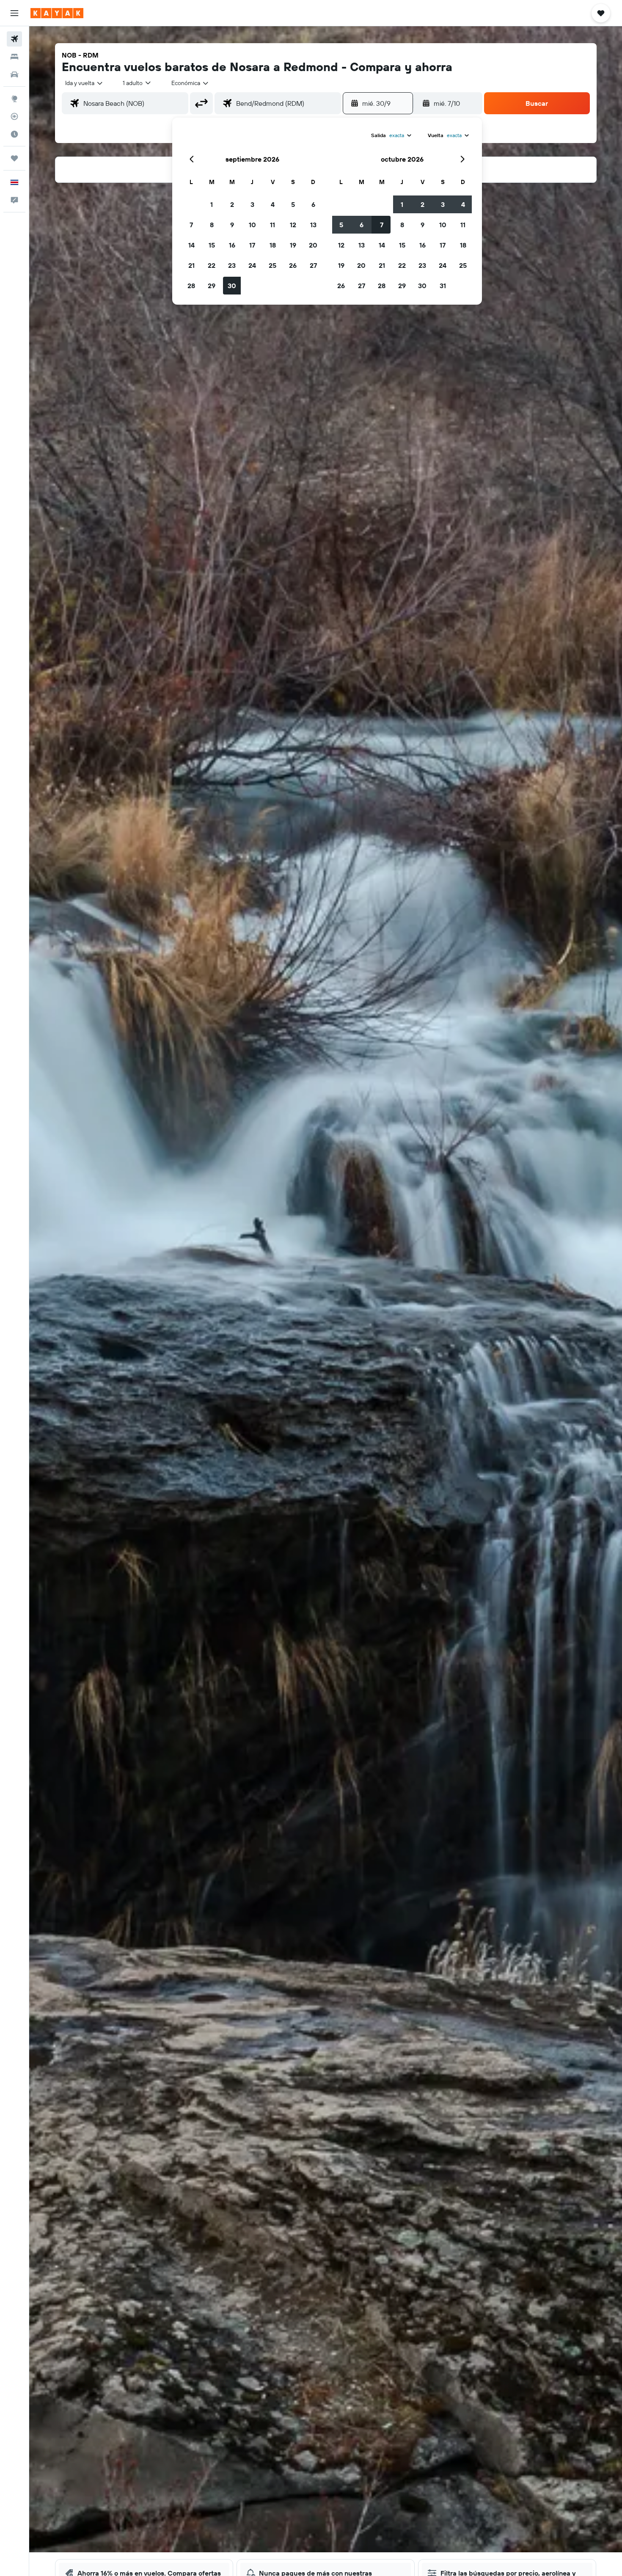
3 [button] (252, 204)
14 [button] (191, 245)
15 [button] (212, 245)
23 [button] (232, 265)
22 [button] (212, 265)
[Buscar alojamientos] (14, 57)
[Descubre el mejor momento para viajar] (14, 134)
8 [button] (212, 225)
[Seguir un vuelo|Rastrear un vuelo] (14, 116)
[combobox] (84, 83)
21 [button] (191, 265)
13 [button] (313, 225)
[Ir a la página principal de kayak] (57, 13)
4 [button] (273, 204)
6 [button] (313, 204)
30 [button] (232, 286)
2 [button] (232, 204)
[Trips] (14, 158)
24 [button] (252, 265)
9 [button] (232, 225)
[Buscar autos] (14, 74)
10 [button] (252, 225)
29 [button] (212, 286)
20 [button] (313, 245)
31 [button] (443, 286)
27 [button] (313, 265)
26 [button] (293, 265)
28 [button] (191, 286)
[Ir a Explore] (14, 99)
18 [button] (273, 245)
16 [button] (232, 245)
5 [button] (293, 204)
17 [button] (252, 245)
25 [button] (272, 265)
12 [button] (293, 225)
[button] (14, 13)
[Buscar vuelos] (14, 39)
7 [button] (191, 225)
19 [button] (293, 245)
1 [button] (212, 204)
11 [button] (272, 225)
